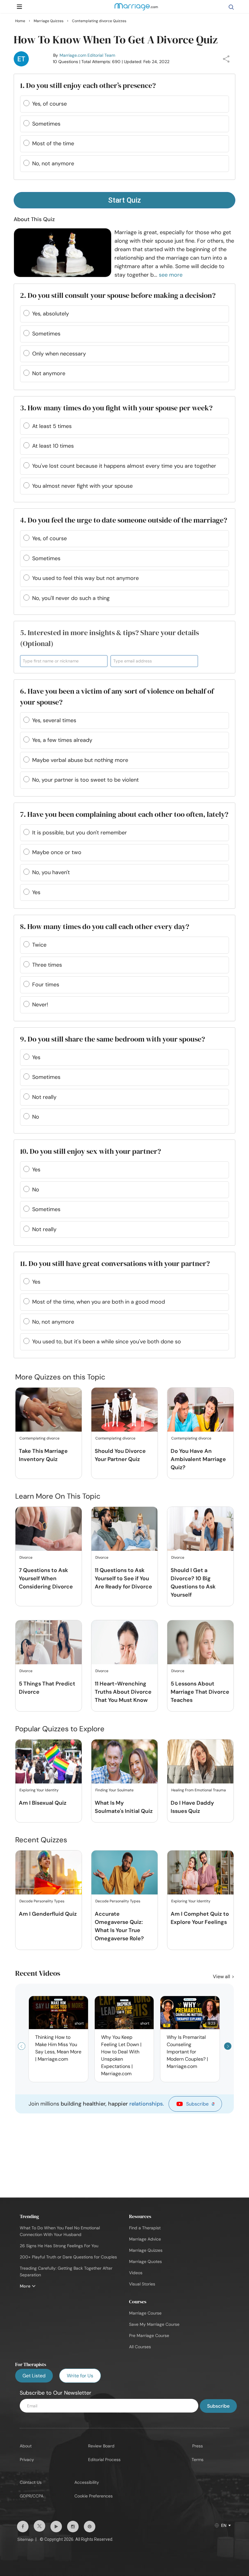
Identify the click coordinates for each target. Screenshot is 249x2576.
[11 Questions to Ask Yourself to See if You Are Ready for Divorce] (124, 1529)
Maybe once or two (57, 852)
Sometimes (46, 124)
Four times (46, 985)
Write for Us (80, 2376)
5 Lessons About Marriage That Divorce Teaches (200, 1692)
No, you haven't (51, 872)
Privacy (27, 2460)
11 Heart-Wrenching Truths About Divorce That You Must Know (123, 1692)
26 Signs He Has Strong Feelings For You (59, 2246)
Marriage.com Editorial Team (87, 55)
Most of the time (53, 143)
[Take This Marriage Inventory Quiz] (49, 1410)
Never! (40, 1005)
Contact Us (31, 2482)
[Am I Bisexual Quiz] (49, 1762)
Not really (44, 1097)
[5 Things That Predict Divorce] (49, 1643)
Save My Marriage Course (154, 2324)
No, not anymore (53, 163)
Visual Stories (142, 2284)
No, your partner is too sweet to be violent (85, 780)
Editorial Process (104, 2460)
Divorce (26, 1557)
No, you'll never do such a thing (71, 598)
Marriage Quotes (145, 2261)
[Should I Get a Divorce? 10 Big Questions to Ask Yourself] (200, 1529)
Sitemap (25, 2539)
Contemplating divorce (39, 1438)
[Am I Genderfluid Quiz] (49, 1873)
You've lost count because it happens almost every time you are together (124, 466)
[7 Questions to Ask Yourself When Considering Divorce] (49, 1529)
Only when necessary (59, 354)
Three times (47, 965)
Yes (36, 892)
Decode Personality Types (42, 1901)
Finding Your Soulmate (114, 1790)
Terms (198, 2460)
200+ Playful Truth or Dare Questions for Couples (68, 2257)
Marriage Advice (145, 2239)
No (36, 1117)
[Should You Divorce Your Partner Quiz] (124, 1410)
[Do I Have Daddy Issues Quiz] (200, 1762)
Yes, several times (54, 720)
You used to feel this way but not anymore (85, 578)
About (26, 2446)
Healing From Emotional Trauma (199, 1790)
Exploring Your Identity (39, 1790)
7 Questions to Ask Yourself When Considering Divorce (46, 1578)
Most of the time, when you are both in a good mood (99, 1302)
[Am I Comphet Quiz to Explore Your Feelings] (200, 1873)
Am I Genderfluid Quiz (48, 1914)
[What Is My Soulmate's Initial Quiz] (124, 1762)
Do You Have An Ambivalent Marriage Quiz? (198, 1459)
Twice (39, 945)
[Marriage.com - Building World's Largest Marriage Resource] (136, 11)
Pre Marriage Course (149, 2335)
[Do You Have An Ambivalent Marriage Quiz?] (200, 1410)
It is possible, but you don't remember (80, 833)
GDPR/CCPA (32, 2496)
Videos (136, 2273)
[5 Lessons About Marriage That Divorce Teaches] (200, 1643)
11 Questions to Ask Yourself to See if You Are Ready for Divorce (123, 1578)
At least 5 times (52, 426)
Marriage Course (145, 2313)
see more (171, 275)
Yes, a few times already (62, 740)
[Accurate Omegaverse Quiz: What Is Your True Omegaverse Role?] (124, 1873)
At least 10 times (53, 446)
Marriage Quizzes (146, 2250)
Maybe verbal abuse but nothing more (80, 760)
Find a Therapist (145, 2228)
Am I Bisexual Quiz (43, 1803)
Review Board (101, 2446)
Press (198, 2446)
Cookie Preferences (94, 2496)
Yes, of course (49, 104)
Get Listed (34, 2376)
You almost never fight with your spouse (82, 486)
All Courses (140, 2347)
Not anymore (49, 373)
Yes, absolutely (51, 314)
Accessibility (87, 2482)
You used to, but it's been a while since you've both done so (107, 1342)
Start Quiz (124, 200)
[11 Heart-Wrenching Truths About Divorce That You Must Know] (124, 1643)
